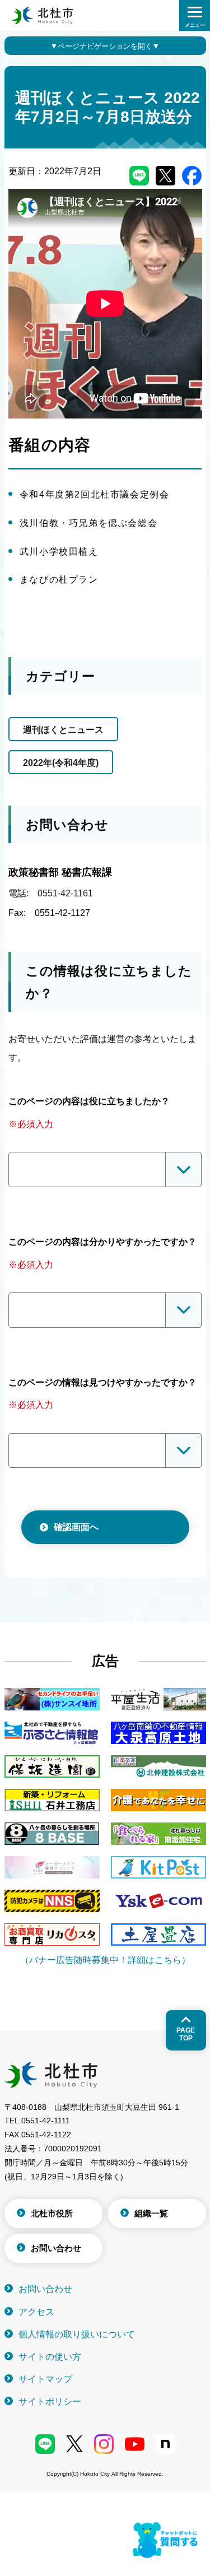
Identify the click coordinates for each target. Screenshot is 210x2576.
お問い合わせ (56, 2248)
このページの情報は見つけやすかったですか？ (102, 1382)
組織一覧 (151, 2213)
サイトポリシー (50, 2401)
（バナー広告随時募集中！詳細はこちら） (105, 1960)
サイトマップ (45, 2379)
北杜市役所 (52, 2213)
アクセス (36, 2312)
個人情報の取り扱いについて (77, 2334)
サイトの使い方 (50, 2357)
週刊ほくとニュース (63, 730)
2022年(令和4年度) (61, 763)
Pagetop (186, 2034)
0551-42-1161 (65, 893)
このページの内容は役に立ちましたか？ (89, 1101)
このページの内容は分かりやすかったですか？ (102, 1242)
